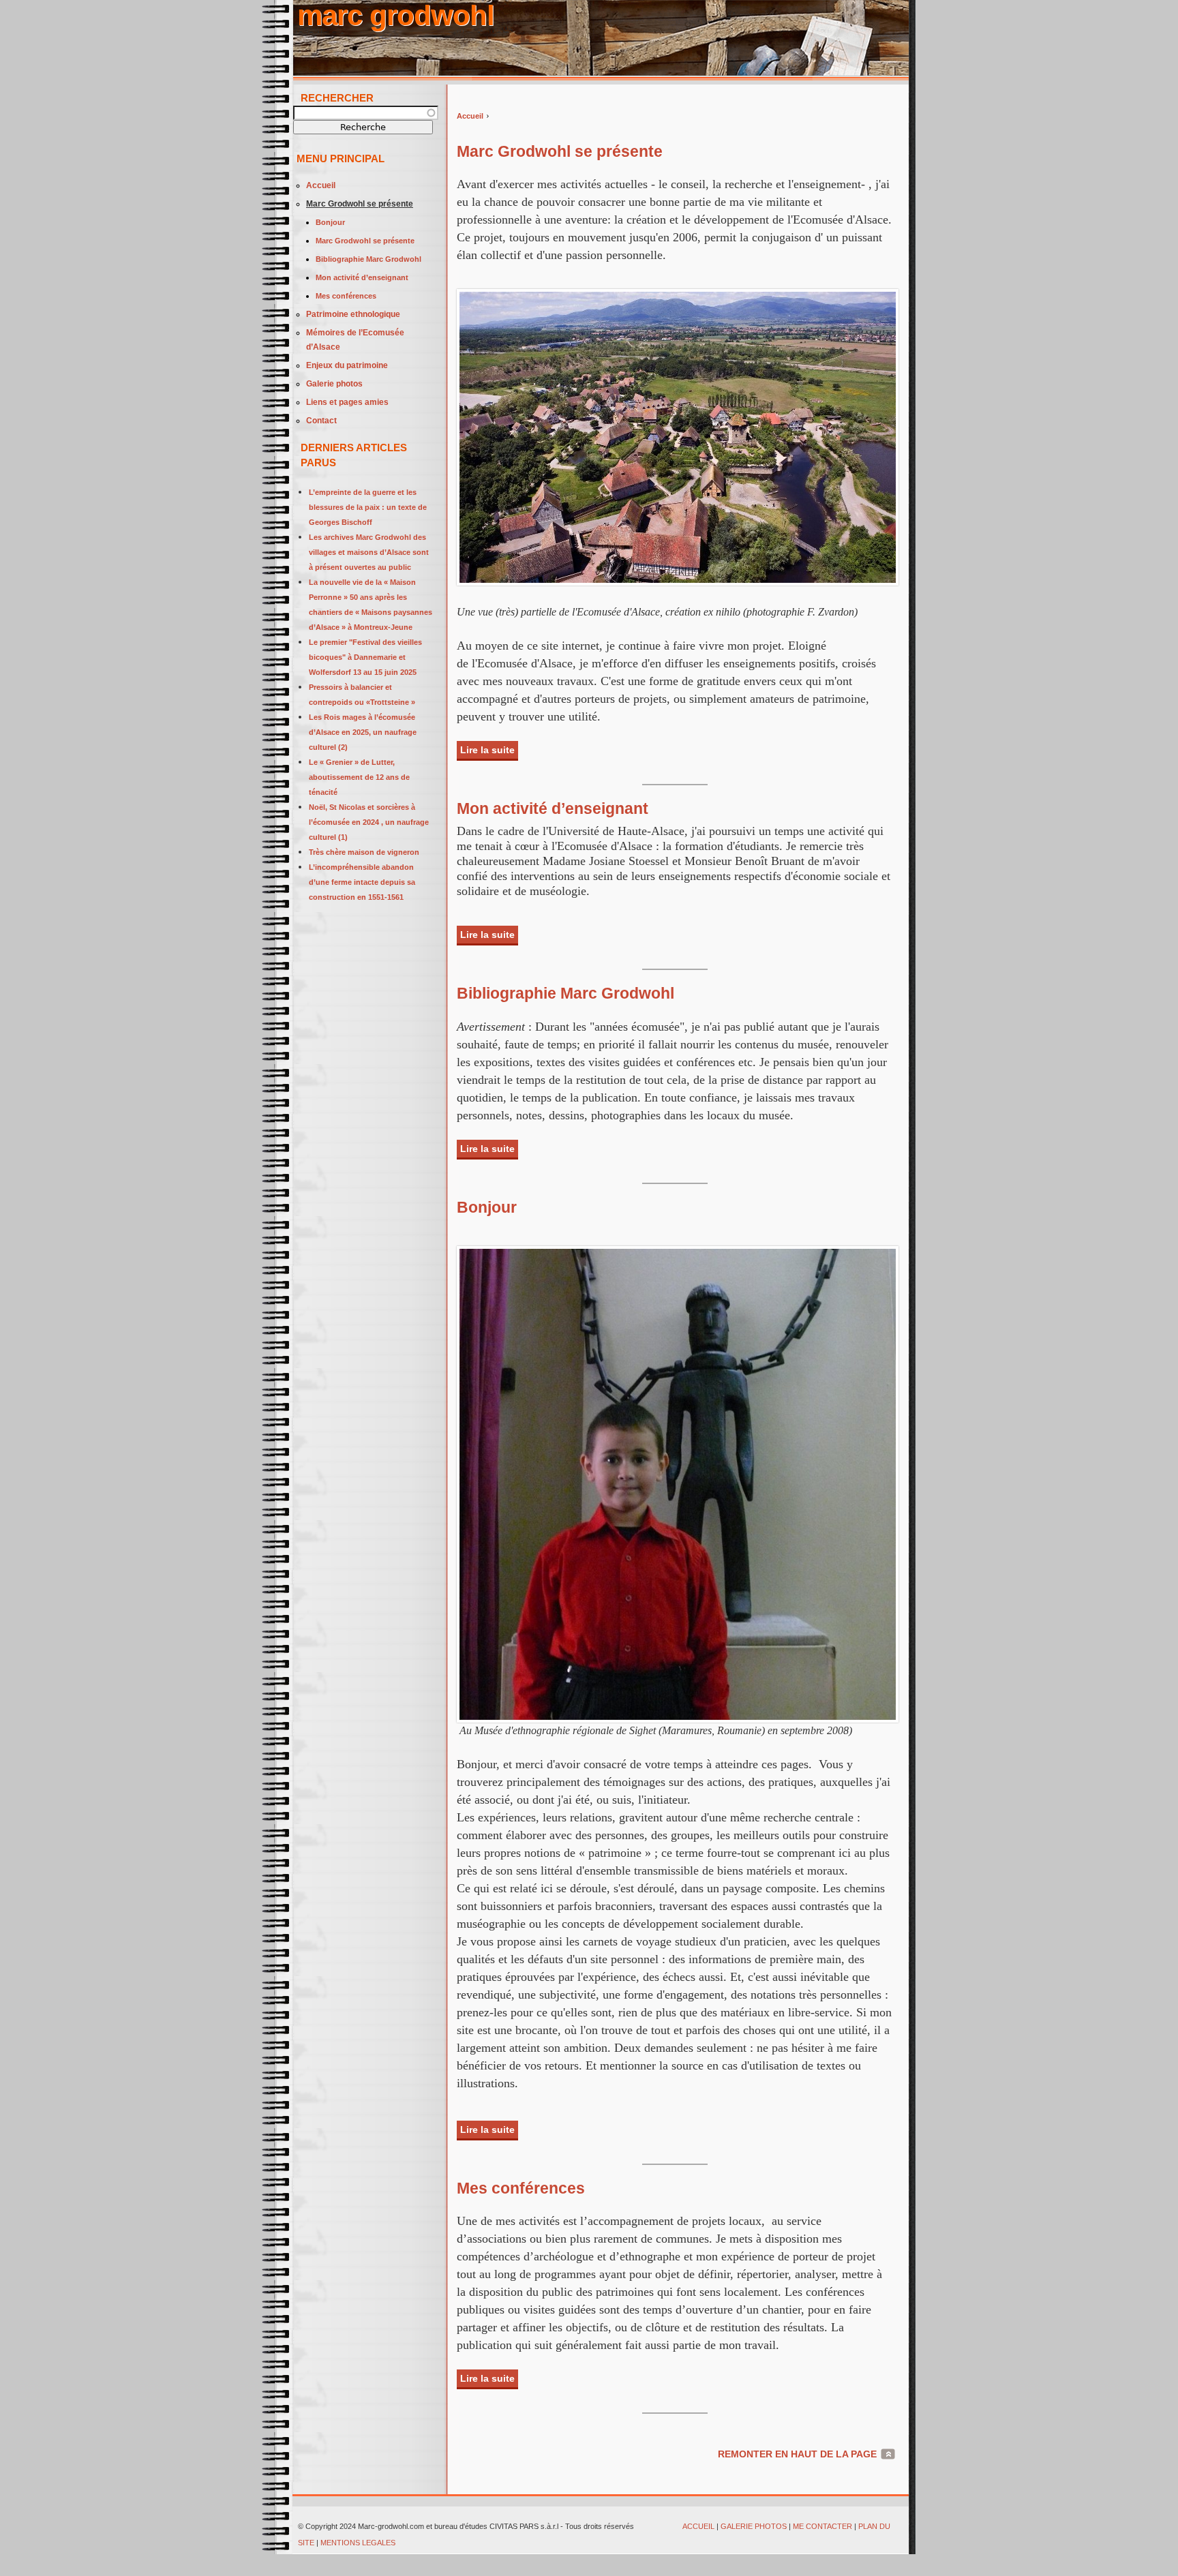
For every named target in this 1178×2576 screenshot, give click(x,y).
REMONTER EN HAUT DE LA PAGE (797, 2454)
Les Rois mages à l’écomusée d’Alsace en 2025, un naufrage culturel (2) (363, 732)
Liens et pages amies (347, 402)
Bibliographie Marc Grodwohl (565, 993)
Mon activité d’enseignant (553, 808)
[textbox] (366, 113)
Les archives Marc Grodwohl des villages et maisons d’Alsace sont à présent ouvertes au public (369, 552)
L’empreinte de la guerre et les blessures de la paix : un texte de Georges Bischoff (368, 507)
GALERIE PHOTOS (754, 2526)
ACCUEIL (698, 2526)
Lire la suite (489, 750)
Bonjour (487, 1207)
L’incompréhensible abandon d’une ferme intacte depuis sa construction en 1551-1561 (362, 882)
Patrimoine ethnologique (353, 314)
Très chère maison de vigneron (364, 852)
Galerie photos (334, 384)
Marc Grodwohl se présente (560, 151)
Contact (321, 421)
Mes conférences (521, 2188)
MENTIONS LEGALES (359, 2543)
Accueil (470, 116)
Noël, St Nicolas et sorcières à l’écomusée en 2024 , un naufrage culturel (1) (369, 822)
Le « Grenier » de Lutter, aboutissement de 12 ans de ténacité (359, 777)
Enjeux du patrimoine (347, 365)
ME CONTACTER (822, 2526)
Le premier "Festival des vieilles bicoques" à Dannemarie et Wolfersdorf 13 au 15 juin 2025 (365, 657)
